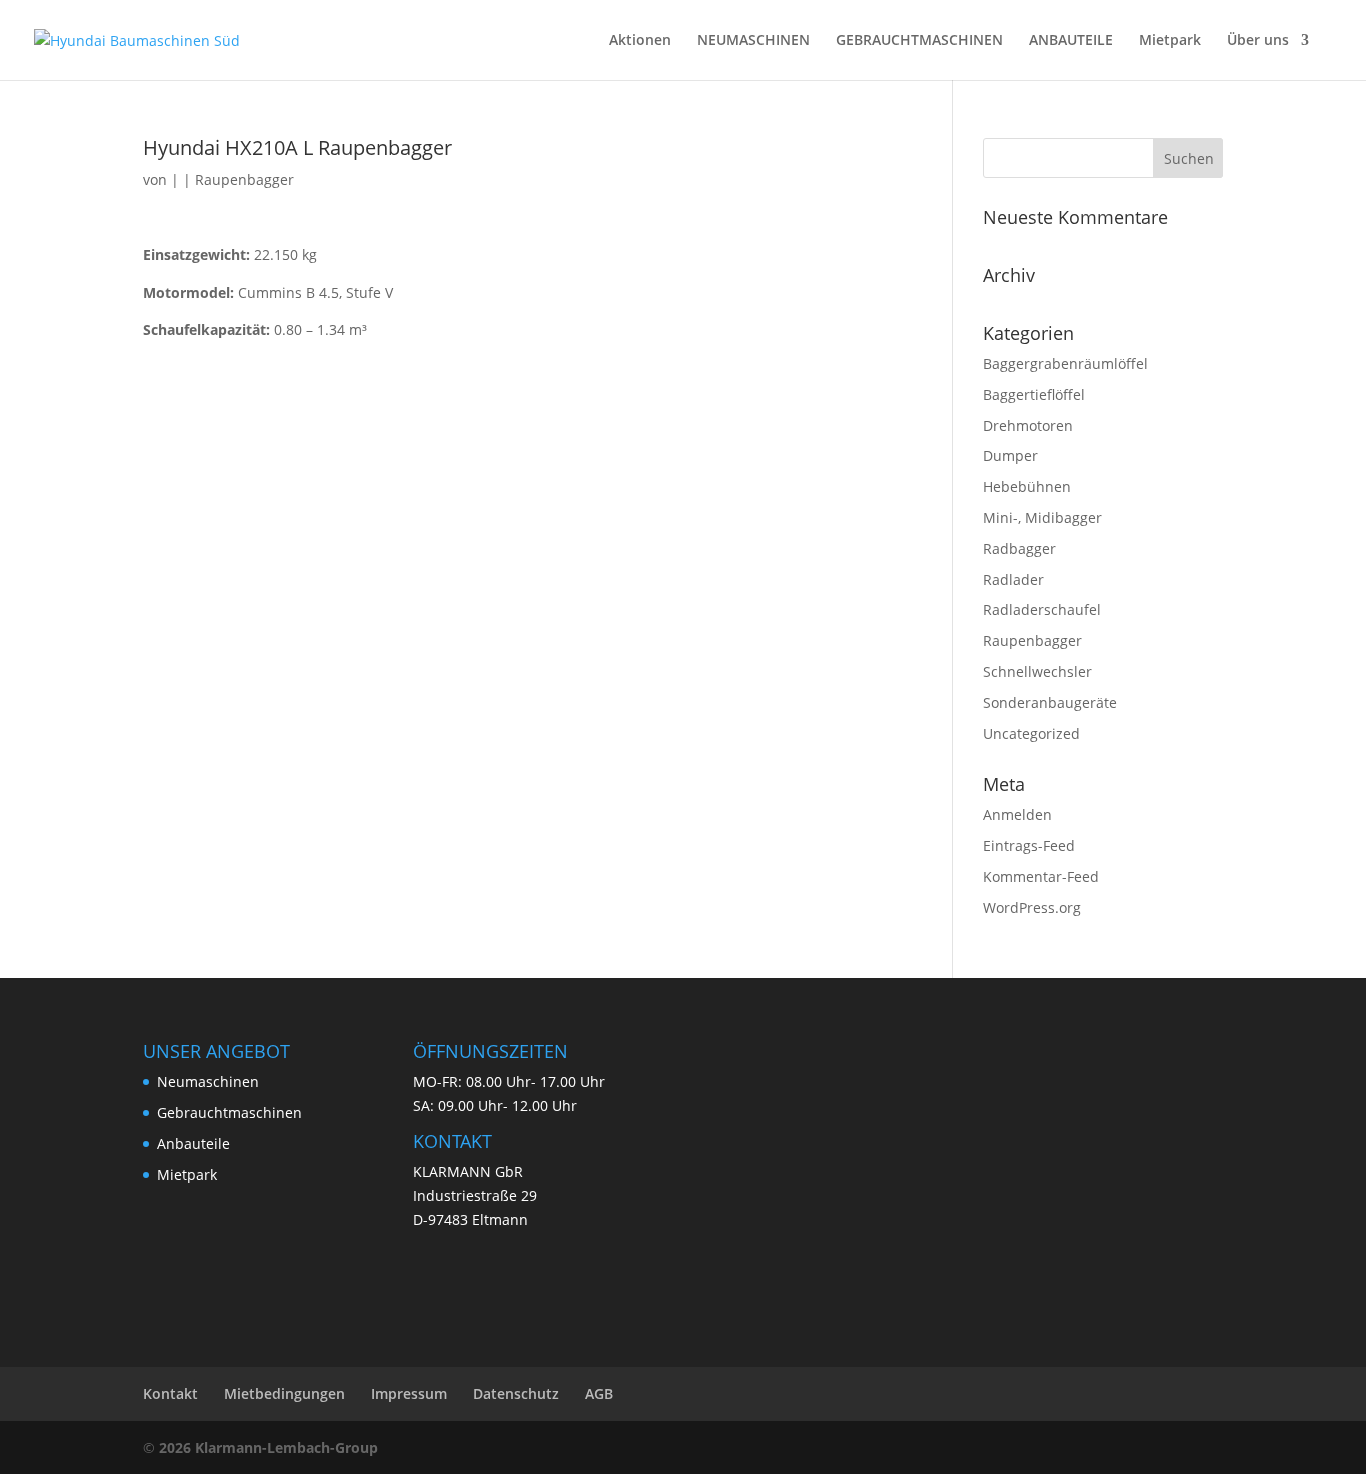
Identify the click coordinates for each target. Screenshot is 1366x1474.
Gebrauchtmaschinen (229, 1112)
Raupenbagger (244, 179)
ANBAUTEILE (1071, 41)
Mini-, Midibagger (1042, 517)
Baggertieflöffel (1034, 394)
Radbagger (1019, 548)
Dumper (1010, 455)
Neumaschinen (208, 1081)
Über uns (1258, 41)
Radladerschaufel (1042, 609)
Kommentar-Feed (1041, 876)
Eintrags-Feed (1029, 845)
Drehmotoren (1028, 425)
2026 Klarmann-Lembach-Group (268, 1447)
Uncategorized (1031, 733)
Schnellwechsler (1037, 671)
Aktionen (640, 41)
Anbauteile (193, 1143)
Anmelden (1017, 814)
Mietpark (1170, 41)
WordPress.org (1032, 907)
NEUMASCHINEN (753, 41)
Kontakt (170, 1393)
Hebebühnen (1027, 486)
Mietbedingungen (284, 1393)
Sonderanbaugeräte (1050, 702)
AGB (599, 1393)
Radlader (1013, 579)
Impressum (409, 1393)
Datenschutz (516, 1393)
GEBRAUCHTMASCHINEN (919, 41)
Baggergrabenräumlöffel (1065, 363)
